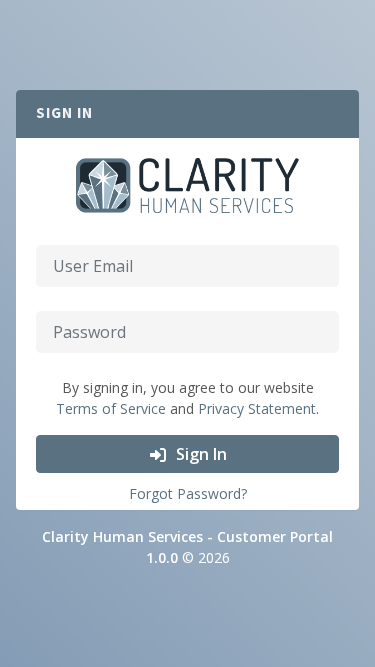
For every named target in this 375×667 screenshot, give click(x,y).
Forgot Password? (188, 493)
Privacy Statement (257, 408)
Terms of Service (111, 408)
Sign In (199, 454)
